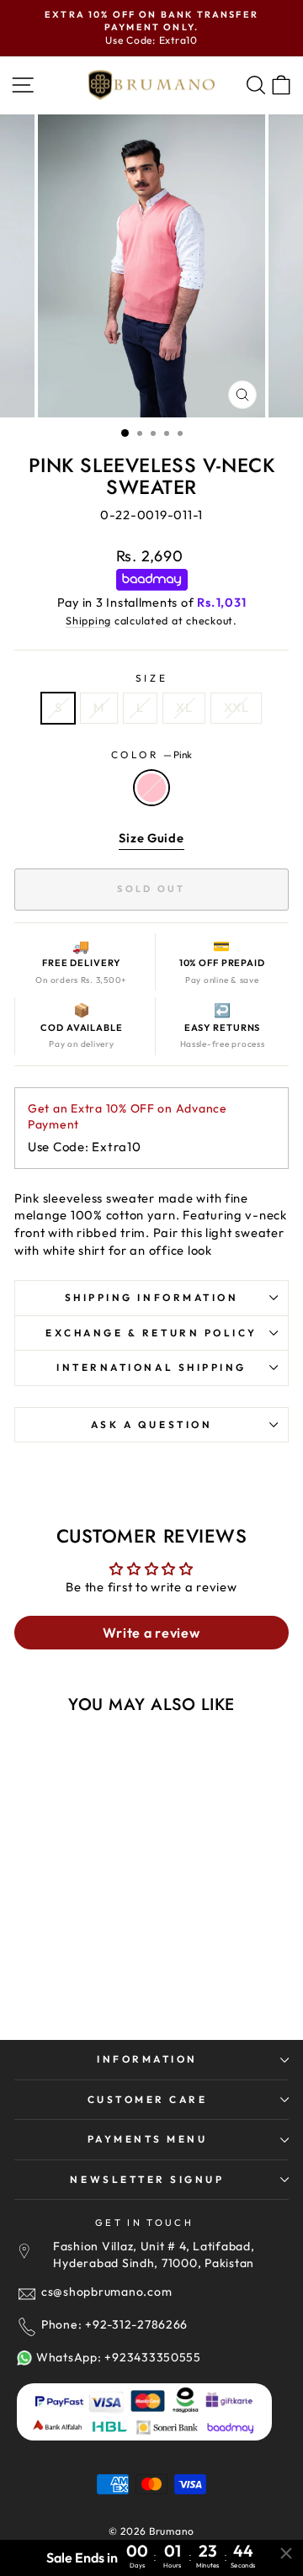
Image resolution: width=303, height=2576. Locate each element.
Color (151, 754)
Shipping (88, 620)
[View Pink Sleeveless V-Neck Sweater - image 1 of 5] (83, 1831)
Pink (151, 788)
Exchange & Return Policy (151, 1333)
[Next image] (135, 1831)
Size (151, 678)
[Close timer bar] (286, 2553)
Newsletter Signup (147, 2179)
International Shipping (151, 1367)
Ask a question (151, 1424)
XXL (236, 707)
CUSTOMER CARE (148, 2099)
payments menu (148, 2139)
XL (184, 707)
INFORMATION (147, 2059)
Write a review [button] (151, 1633)
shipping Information (152, 1297)
